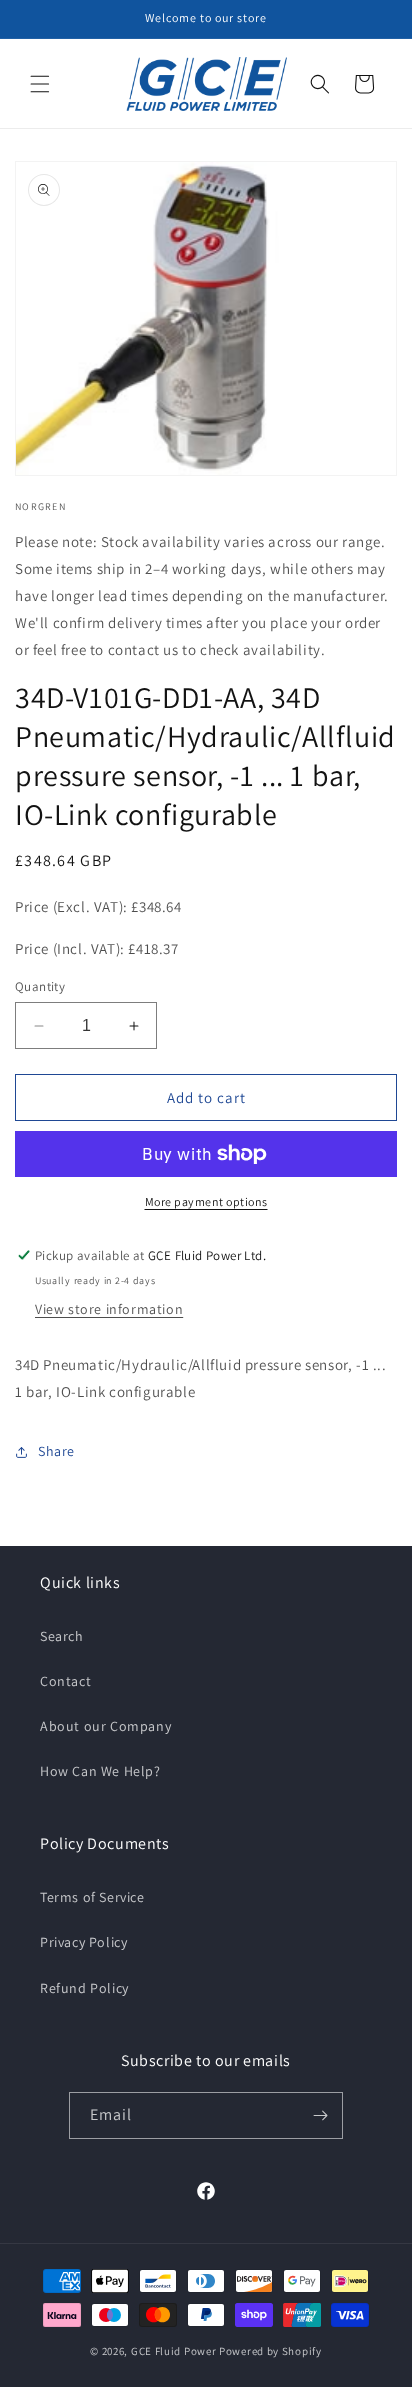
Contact (65, 1681)
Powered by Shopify (270, 2351)
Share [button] (56, 1451)
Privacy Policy (83, 1942)
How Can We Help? (100, 1771)
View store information (109, 1309)
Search (62, 1636)
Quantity (40, 986)
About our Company (105, 1726)
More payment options (206, 1201)
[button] (40, 84)
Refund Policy (84, 1988)
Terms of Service (92, 1897)
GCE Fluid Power (174, 2351)
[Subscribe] (320, 2115)
